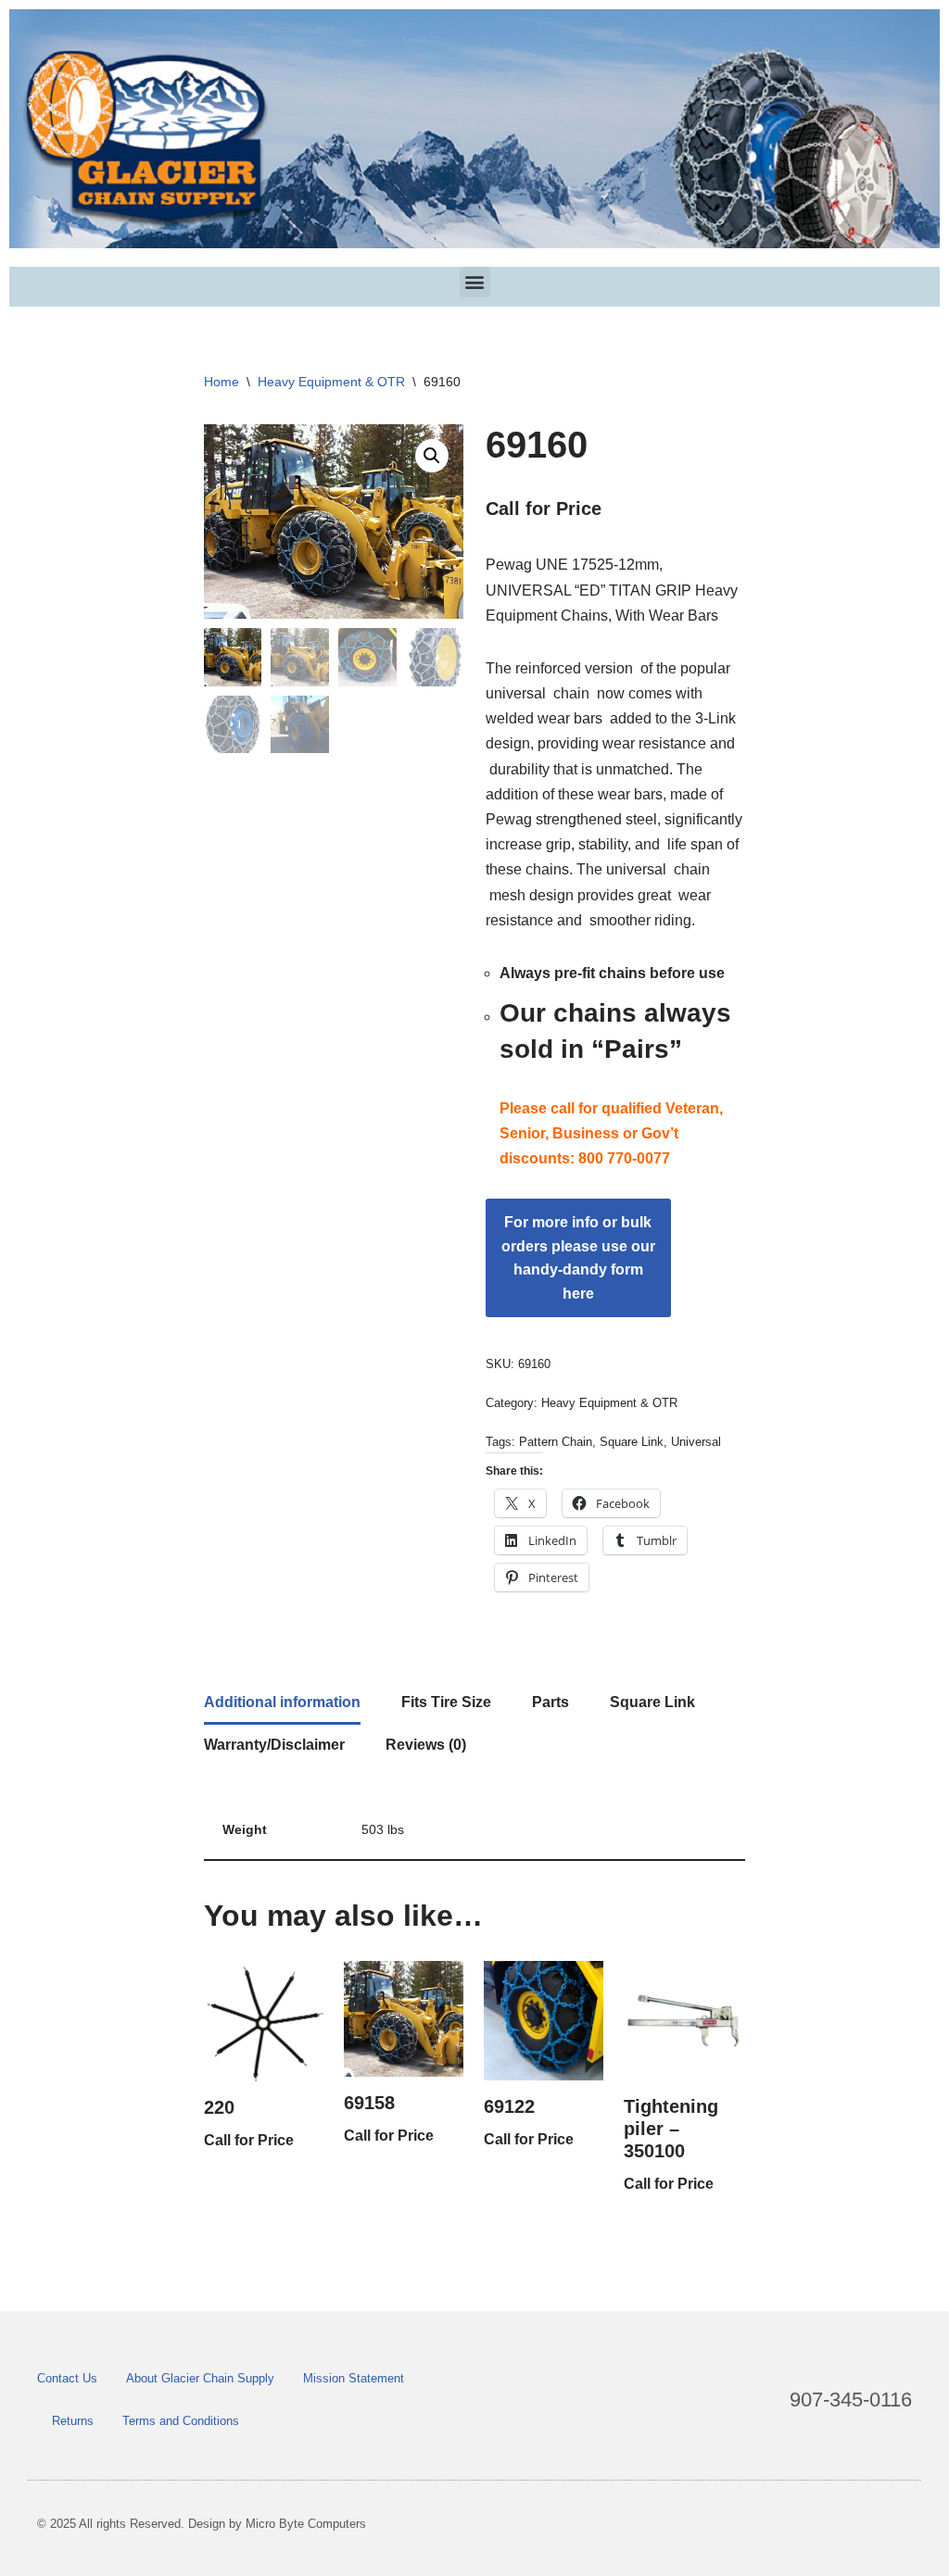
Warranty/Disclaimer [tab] (274, 1745)
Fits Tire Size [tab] (446, 1702)
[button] (475, 282)
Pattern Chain (556, 1442)
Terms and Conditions (181, 2421)
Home (221, 382)
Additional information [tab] (282, 1702)
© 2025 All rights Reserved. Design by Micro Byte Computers (202, 2524)
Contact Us (67, 2378)
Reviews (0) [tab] (426, 1745)
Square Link (632, 1442)
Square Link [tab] (652, 1702)
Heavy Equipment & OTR (331, 382)
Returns (73, 2421)
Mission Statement (354, 2378)
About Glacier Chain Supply (200, 2378)
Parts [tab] (550, 1702)
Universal (696, 1442)
